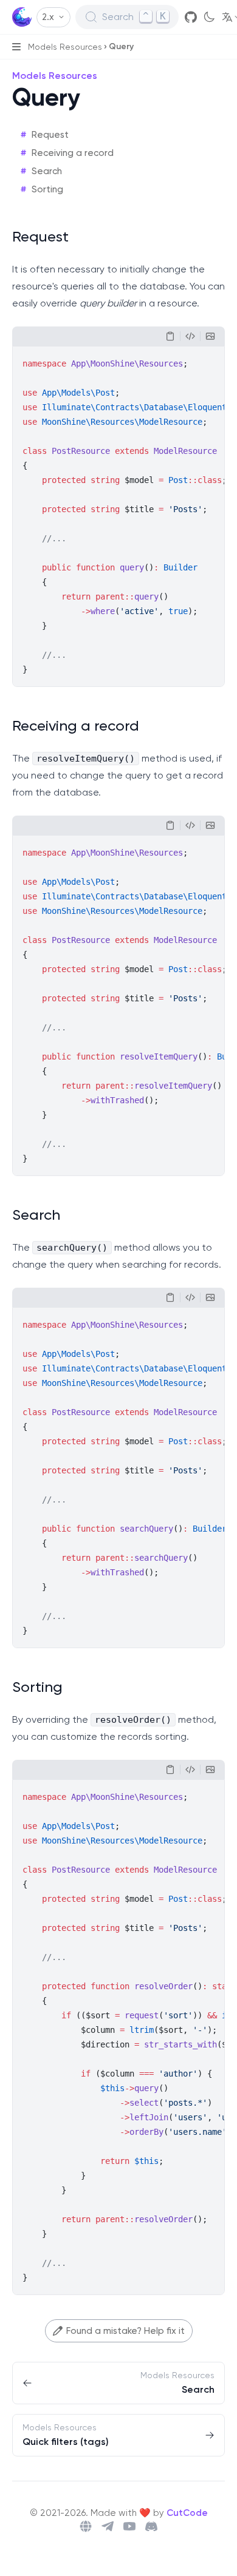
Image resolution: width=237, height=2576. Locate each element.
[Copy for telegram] (190, 336)
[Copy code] (170, 336)
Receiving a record (73, 153)
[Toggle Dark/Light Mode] (209, 17)
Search (47, 171)
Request (50, 135)
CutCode (187, 2513)
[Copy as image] (210, 336)
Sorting (47, 189)
